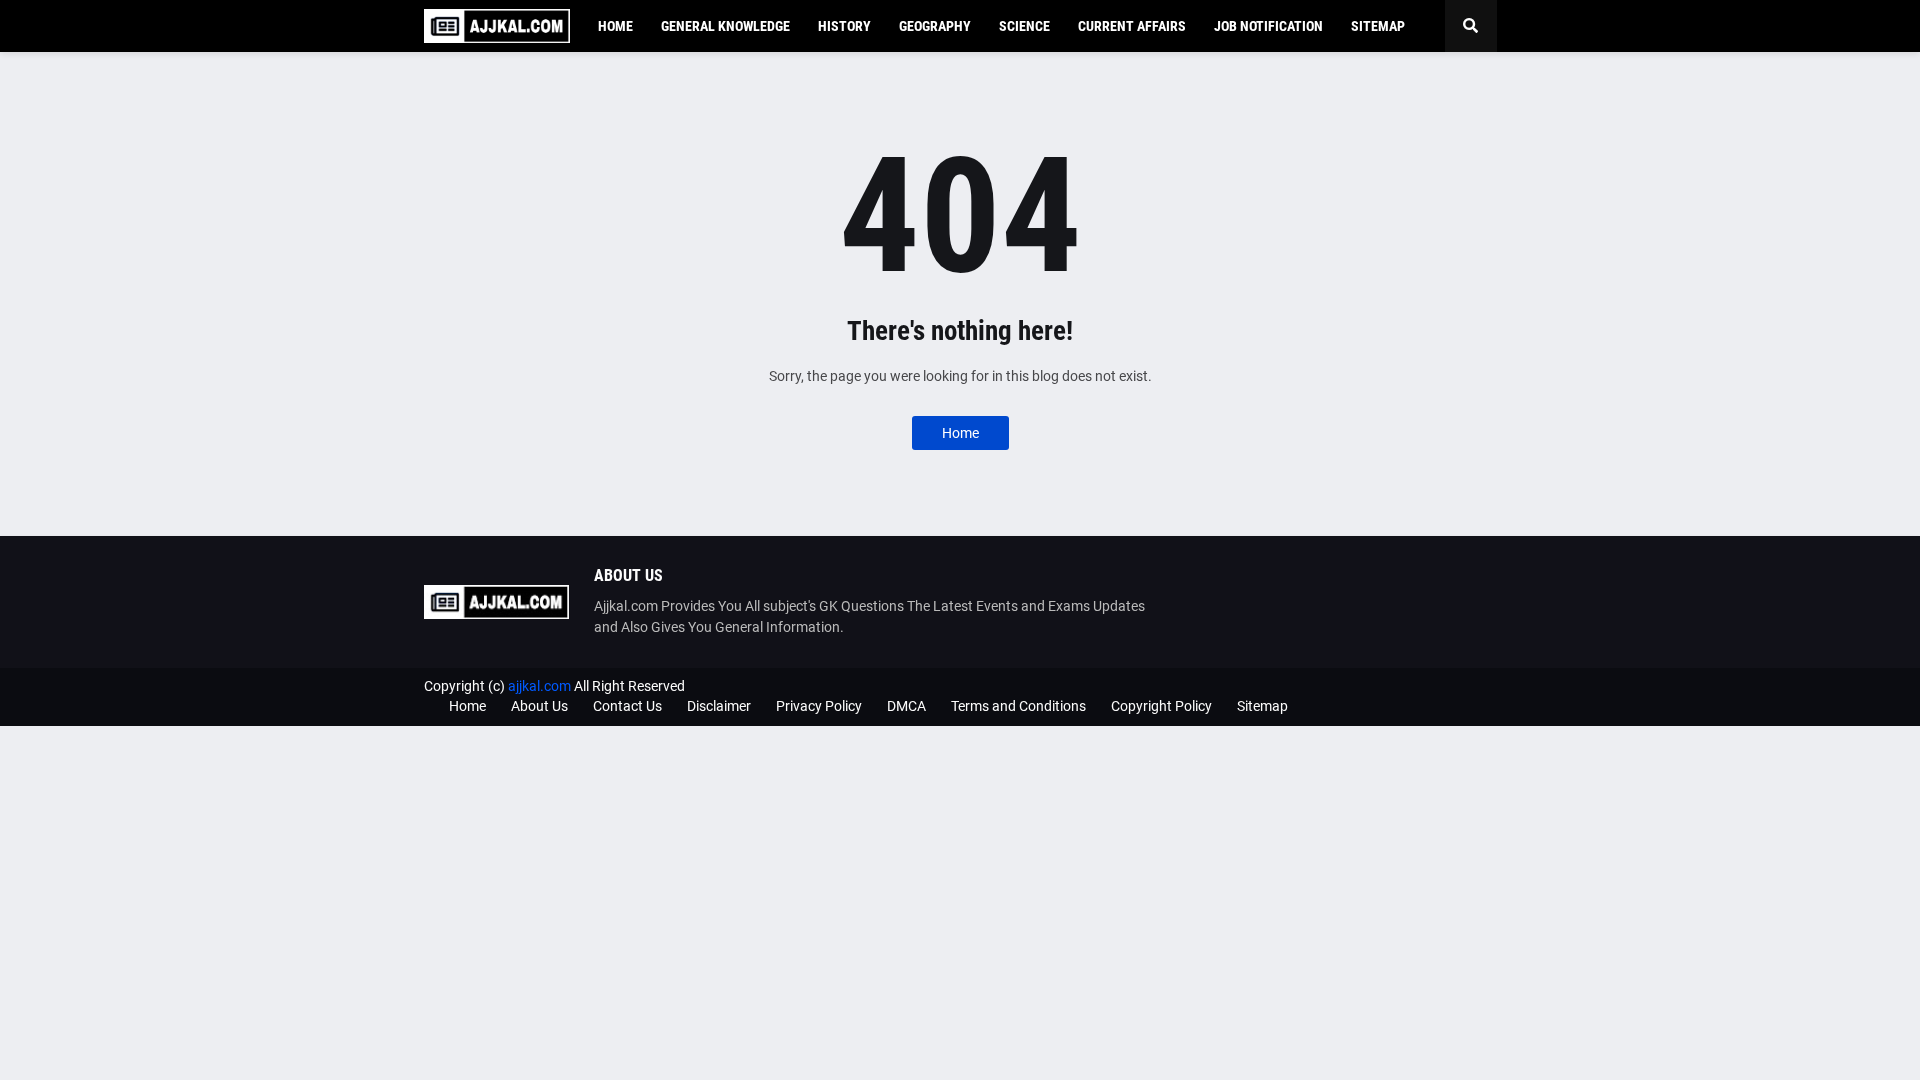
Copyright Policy (1161, 706)
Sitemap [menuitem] (1378, 26)
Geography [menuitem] (935, 26)
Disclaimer (719, 706)
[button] (1471, 26)
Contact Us (627, 706)
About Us (539, 706)
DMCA (906, 706)
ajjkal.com (539, 686)
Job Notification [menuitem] (1268, 26)
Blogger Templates (1439, 686)
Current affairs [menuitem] (1132, 26)
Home (960, 433)
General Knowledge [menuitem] (725, 26)
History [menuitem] (844, 26)
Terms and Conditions (1018, 706)
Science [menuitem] (1024, 26)
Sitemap (1262, 706)
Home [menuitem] (615, 26)
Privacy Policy (819, 706)
